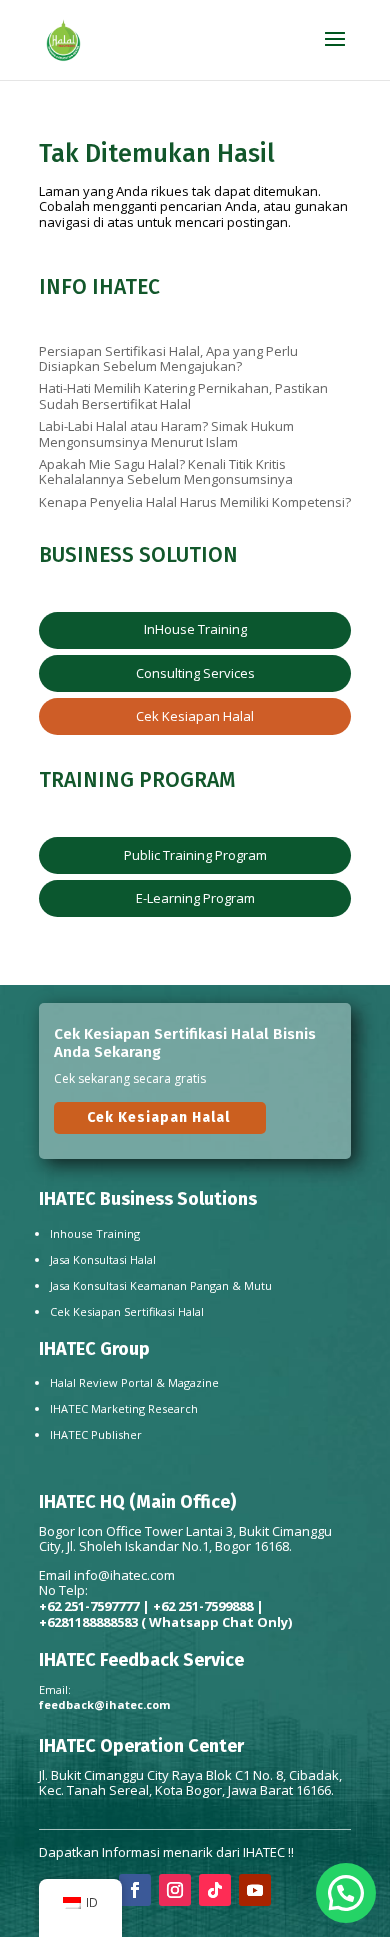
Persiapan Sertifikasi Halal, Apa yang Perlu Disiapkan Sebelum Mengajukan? (168, 359)
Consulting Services (195, 673)
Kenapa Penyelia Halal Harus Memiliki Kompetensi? (195, 502)
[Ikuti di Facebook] (135, 1890)
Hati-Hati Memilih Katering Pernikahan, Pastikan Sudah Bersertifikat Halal (183, 396)
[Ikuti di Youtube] (255, 1890)
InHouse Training (195, 629)
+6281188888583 (88, 1622)
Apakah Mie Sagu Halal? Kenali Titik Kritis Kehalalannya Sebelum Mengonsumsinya (166, 472)
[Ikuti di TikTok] (215, 1890)
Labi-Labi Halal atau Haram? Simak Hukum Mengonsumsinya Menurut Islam (166, 434)
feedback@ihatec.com (104, 1704)
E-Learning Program (195, 898)
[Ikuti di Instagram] (175, 1890)
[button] (346, 1893)
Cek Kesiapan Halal (195, 716)
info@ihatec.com (124, 1575)
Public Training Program (195, 855)
